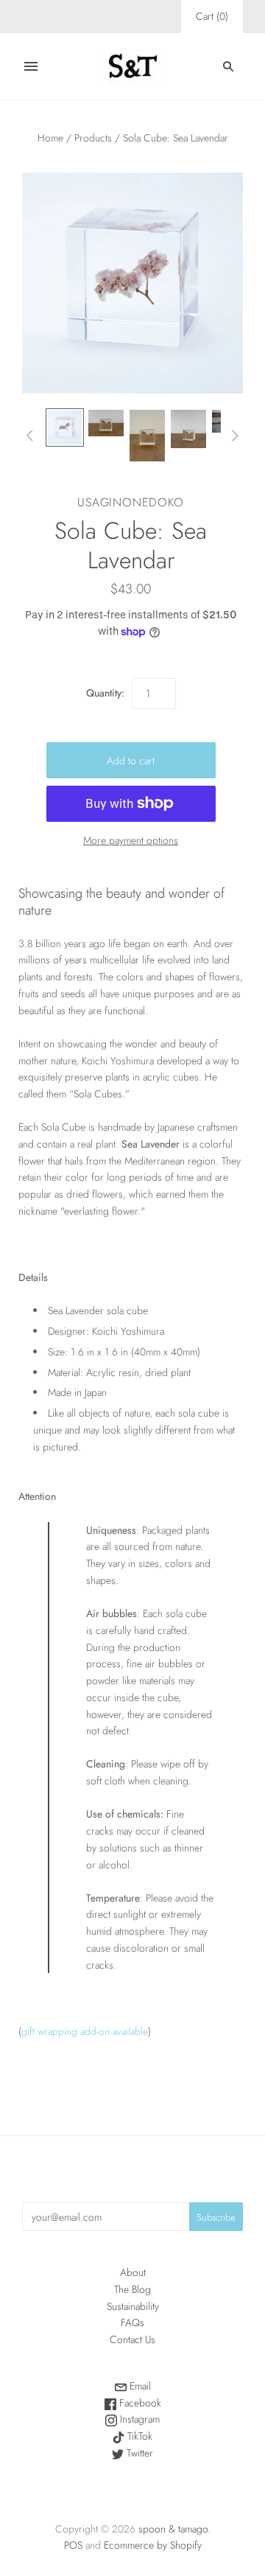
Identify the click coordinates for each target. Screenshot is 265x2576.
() (212, 16)
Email (139, 2386)
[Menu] (31, 66)
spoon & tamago (173, 2529)
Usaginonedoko (130, 502)
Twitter (138, 2453)
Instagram (138, 2419)
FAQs (132, 2322)
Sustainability (133, 2306)
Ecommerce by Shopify (153, 2545)
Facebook (139, 2403)
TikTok (138, 2436)
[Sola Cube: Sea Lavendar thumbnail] (65, 427)
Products (93, 138)
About (133, 2272)
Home (50, 138)
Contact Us (132, 2339)
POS (73, 2545)
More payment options (131, 840)
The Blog (132, 2289)
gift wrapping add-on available (85, 2031)
